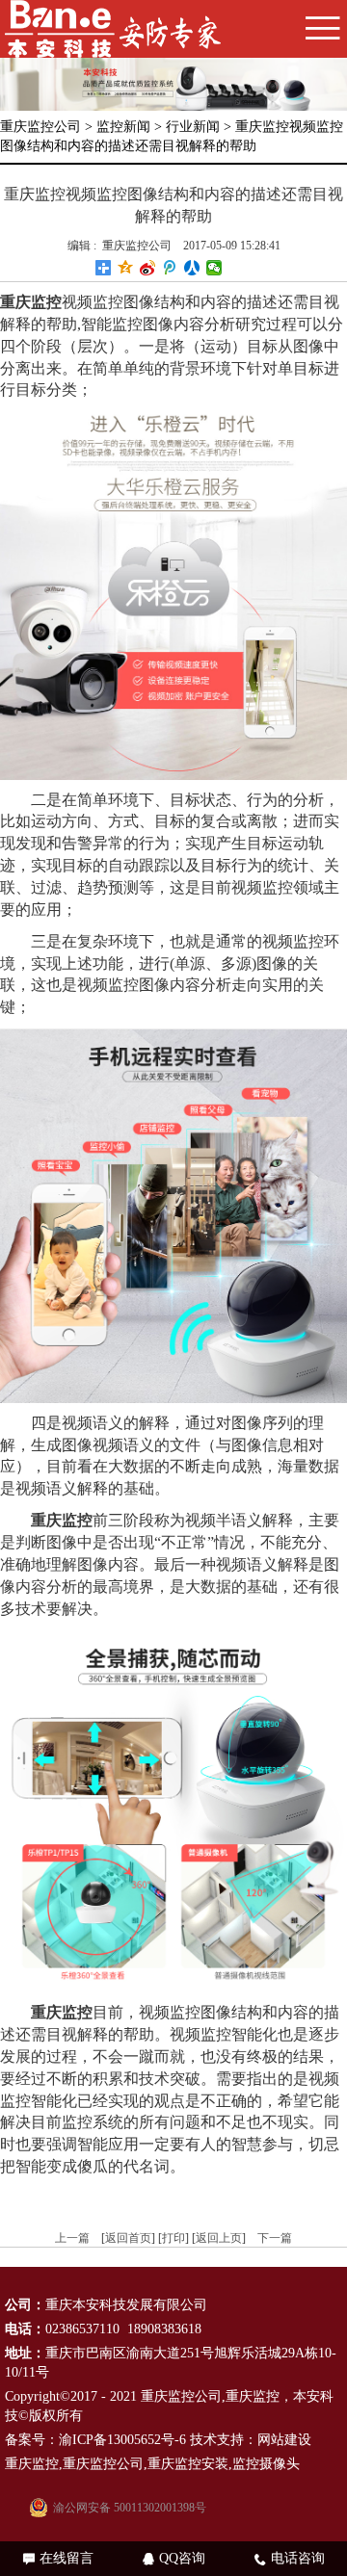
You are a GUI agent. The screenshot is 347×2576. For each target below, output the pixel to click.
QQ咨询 (174, 2558)
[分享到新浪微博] (148, 268)
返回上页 (219, 2238)
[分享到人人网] (192, 268)
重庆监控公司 (40, 127)
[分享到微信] (214, 268)
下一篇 (275, 2238)
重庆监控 (253, 2396)
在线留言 (58, 2558)
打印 (173, 2238)
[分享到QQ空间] (126, 268)
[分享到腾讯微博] (170, 268)
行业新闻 (193, 127)
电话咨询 (290, 2558)
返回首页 (128, 2238)
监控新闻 (123, 127)
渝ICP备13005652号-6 (122, 2440)
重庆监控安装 (188, 2464)
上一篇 (72, 2238)
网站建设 (284, 2440)
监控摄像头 (266, 2464)
